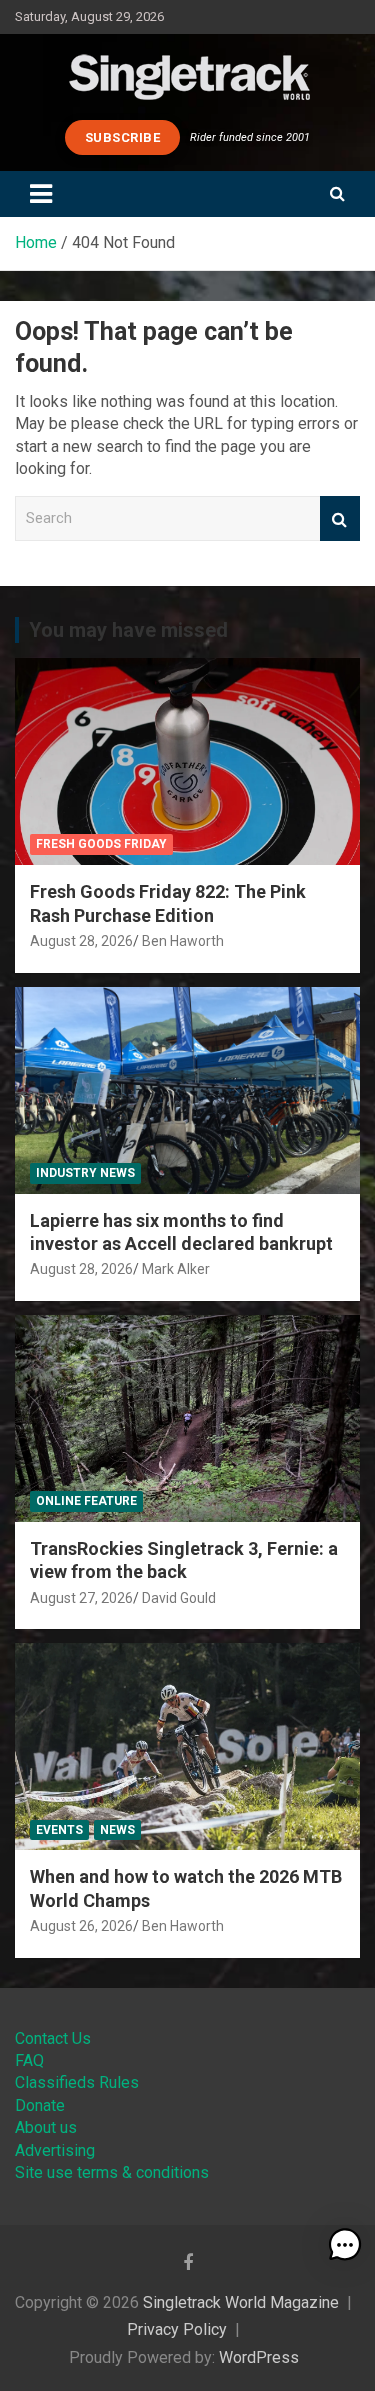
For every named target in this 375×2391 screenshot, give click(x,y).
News (117, 1830)
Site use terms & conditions (112, 2172)
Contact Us (53, 2038)
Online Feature (86, 1501)
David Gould (179, 1598)
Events (59, 1830)
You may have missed (128, 630)
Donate (40, 2105)
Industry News (85, 1173)
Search (340, 518)
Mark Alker (176, 1269)
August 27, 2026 (81, 1598)
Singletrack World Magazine (241, 2302)
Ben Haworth (183, 941)
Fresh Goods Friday (101, 844)
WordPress (259, 2357)
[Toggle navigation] (41, 194)
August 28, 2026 (81, 941)
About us (46, 2127)
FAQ (29, 2060)
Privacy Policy (177, 2329)
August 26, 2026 (81, 1926)
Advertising (55, 2150)
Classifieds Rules (77, 2082)
